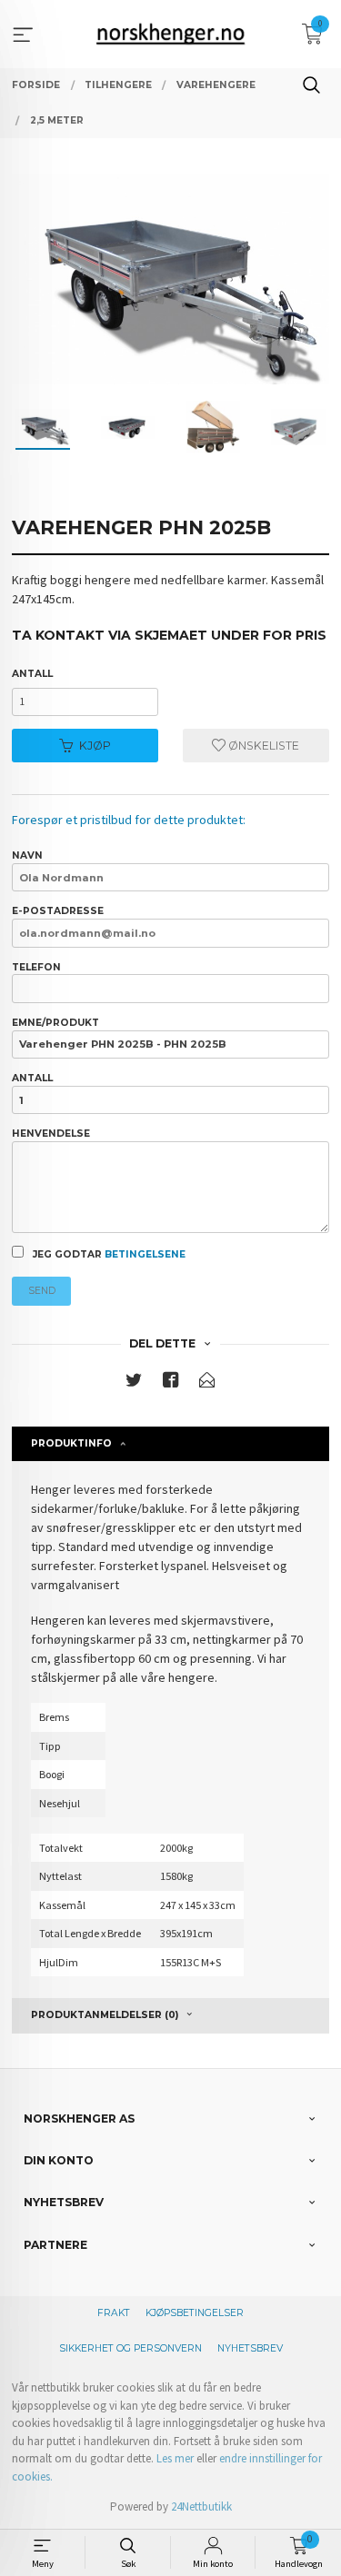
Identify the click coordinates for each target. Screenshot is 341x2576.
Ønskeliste (262, 746)
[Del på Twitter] (134, 1383)
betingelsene (145, 1254)
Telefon (36, 967)
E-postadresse (58, 911)
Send (42, 1291)
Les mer (175, 2458)
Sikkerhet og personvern (130, 2348)
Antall (32, 674)
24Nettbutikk (201, 2506)
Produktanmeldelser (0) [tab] (105, 2015)
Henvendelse (51, 1134)
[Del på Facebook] (171, 1383)
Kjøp (95, 746)
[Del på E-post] (207, 1383)
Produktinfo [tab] (71, 1443)
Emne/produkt (55, 1023)
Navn (27, 855)
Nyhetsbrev (250, 2348)
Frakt (114, 2313)
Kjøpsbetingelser (195, 2313)
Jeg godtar (108, 1254)
